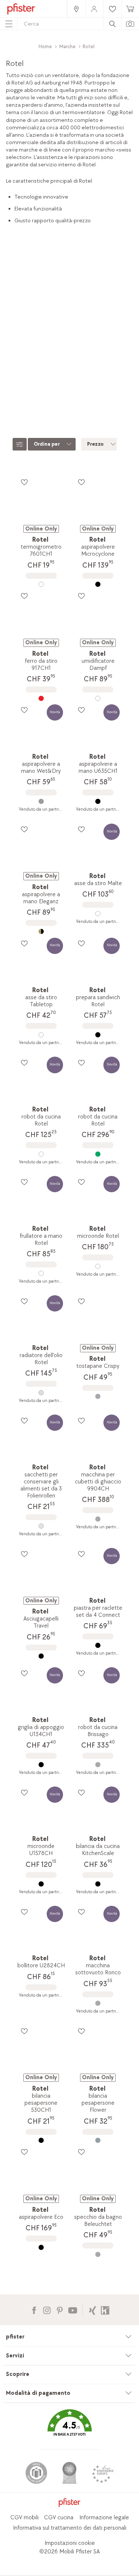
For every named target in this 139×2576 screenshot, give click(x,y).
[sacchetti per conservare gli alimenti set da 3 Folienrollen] (41, 1526)
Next (134, 368)
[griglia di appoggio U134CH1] (41, 1765)
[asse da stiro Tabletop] (41, 1035)
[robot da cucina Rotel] (41, 1154)
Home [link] (45, 46)
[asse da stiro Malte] (98, 914)
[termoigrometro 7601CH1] (41, 584)
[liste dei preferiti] (24, 482)
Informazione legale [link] (104, 2518)
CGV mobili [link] (24, 2518)
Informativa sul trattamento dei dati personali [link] (70, 2528)
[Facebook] (34, 2309)
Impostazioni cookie (70, 2543)
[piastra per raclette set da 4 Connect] (98, 1645)
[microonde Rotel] (98, 1266)
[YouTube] (72, 2309)
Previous (7, 368)
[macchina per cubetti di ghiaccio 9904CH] (98, 1519)
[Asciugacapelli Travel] (41, 1656)
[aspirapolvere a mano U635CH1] (98, 801)
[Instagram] (47, 2309)
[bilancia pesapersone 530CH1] (41, 2140)
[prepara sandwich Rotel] (98, 1035)
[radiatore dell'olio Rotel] (41, 1393)
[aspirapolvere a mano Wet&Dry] (41, 801)
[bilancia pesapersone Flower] (98, 2140)
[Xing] (92, 2309)
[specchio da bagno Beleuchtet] (98, 2254)
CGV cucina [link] (59, 2518)
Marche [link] (67, 46)
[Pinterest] (59, 2309)
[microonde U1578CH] (41, 1884)
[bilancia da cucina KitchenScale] (98, 1884)
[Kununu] (105, 2309)
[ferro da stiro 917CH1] (41, 698)
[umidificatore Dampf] (98, 698)
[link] (76, 9)
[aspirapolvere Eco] (41, 2247)
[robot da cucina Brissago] (98, 1765)
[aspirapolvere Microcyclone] (98, 584)
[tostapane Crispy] (98, 1396)
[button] (69, 2428)
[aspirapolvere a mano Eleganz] (41, 932)
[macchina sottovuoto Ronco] (98, 2003)
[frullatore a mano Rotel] (41, 1273)
